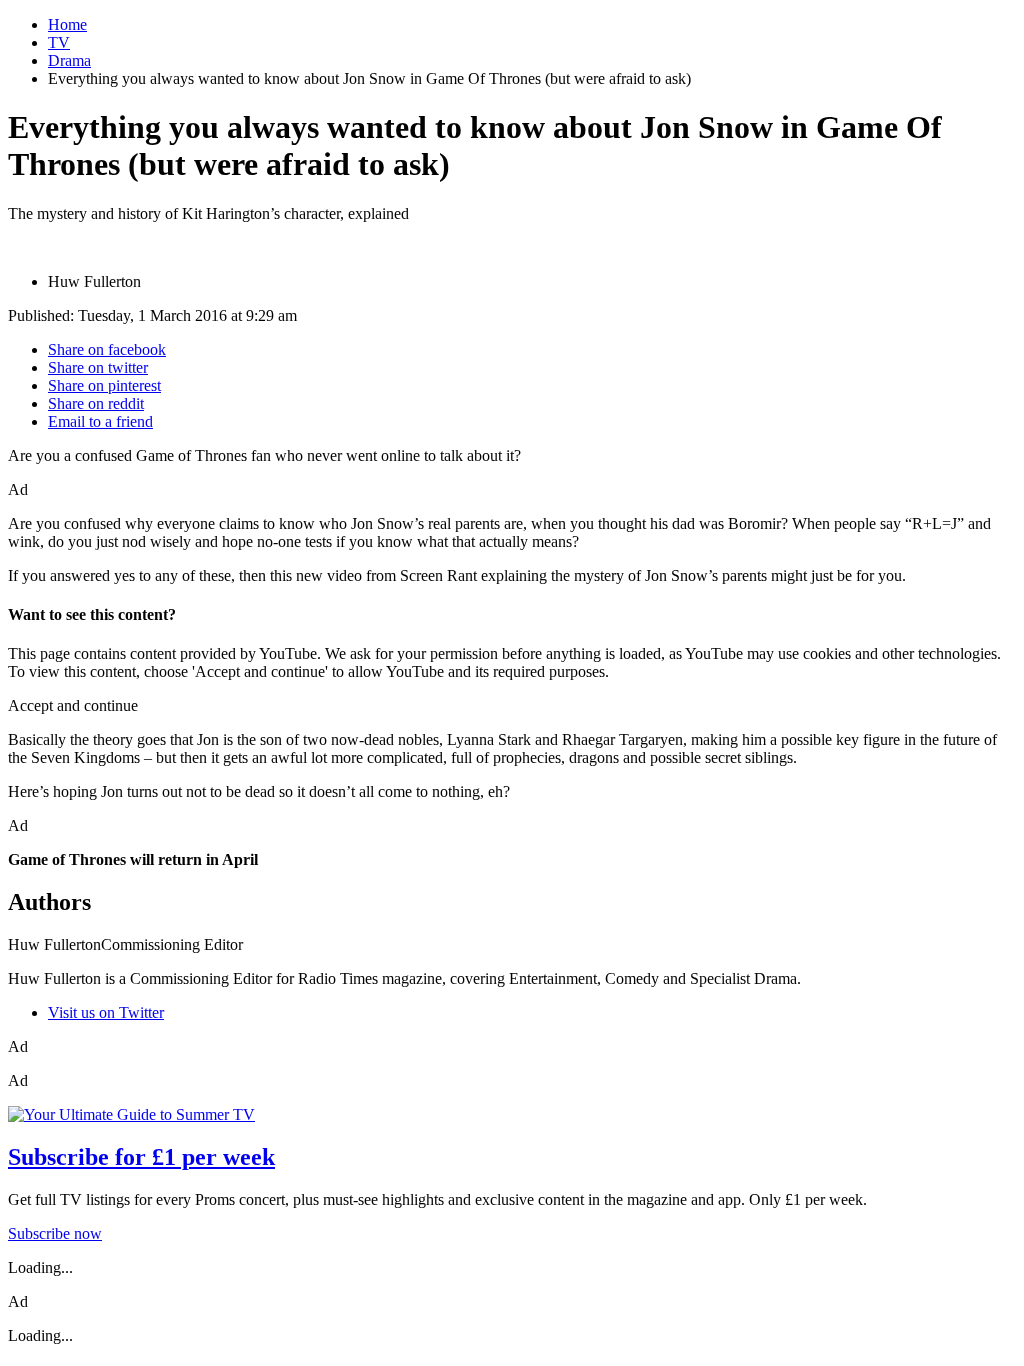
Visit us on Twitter (106, 1012)
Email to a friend (100, 421)
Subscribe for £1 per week (141, 1157)
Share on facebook (107, 349)
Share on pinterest (104, 385)
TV (59, 42)
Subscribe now (55, 1233)
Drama (69, 60)
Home (67, 24)
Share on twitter (98, 367)
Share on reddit (96, 403)
